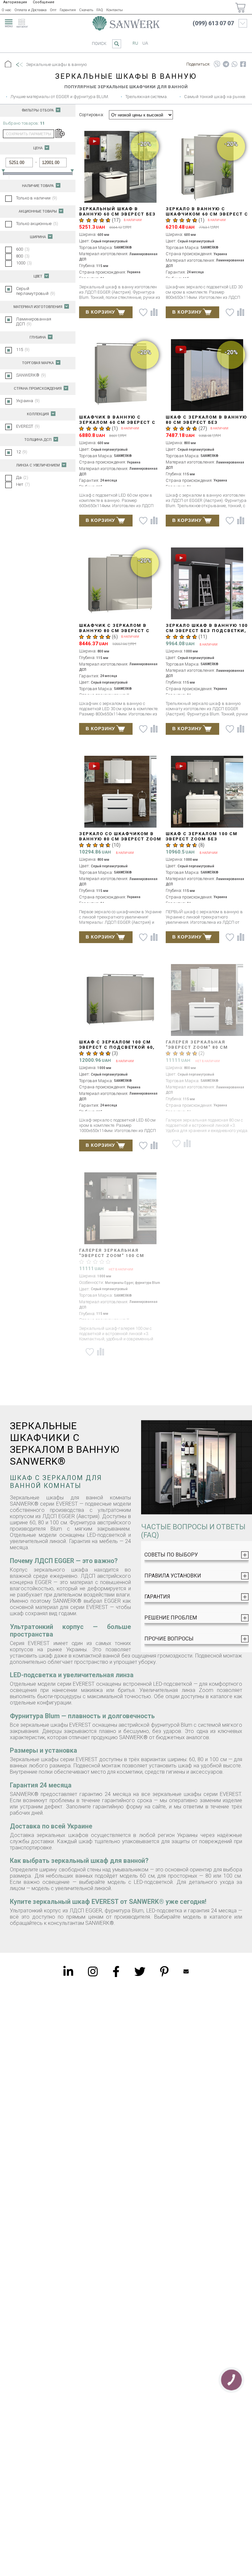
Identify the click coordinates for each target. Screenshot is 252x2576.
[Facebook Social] (116, 1971)
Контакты (115, 10)
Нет (23, 484)
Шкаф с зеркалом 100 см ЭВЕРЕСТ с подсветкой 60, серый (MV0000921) (117, 1047)
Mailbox (186, 1971)
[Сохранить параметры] (59, 134)
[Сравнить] (154, 312)
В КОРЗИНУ (100, 312)
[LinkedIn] (68, 1971)
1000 (24, 263)
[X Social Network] (140, 1971)
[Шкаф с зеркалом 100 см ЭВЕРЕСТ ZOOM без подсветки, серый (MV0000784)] (207, 792)
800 (23, 256)
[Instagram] (93, 1971)
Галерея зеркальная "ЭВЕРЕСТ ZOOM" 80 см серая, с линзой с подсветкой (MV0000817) (201, 1050)
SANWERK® (31, 375)
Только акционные (37, 224)
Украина (28, 401)
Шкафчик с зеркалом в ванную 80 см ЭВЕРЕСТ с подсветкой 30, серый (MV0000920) (114, 633)
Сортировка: (92, 115)
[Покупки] (240, 8)
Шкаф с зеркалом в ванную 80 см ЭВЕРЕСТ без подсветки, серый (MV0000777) (206, 425)
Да (22, 477)
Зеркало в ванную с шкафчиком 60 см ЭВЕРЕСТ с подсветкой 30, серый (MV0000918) (207, 217)
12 (22, 452)
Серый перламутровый (36, 291)
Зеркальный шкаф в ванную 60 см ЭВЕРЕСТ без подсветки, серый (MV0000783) (117, 217)
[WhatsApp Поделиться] (235, 64)
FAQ (100, 10)
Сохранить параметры (29, 134)
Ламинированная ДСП (34, 321)
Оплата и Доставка (31, 10)
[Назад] (19, 65)
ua (145, 43)
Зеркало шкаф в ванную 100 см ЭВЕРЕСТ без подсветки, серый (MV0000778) (207, 631)
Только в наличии (37, 198)
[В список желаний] (143, 312)
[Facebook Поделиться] (243, 64)
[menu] (8, 22)
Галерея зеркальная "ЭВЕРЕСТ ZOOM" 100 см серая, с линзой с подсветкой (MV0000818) (115, 1258)
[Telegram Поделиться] (226, 64)
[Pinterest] (164, 1971)
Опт (53, 10)
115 (23, 350)
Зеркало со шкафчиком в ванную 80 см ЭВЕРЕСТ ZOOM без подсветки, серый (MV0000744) (120, 842)
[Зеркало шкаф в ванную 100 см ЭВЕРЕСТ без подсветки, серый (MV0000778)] (207, 584)
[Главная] (8, 65)
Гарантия (68, 10)
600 (23, 249)
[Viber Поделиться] (217, 64)
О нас (6, 10)
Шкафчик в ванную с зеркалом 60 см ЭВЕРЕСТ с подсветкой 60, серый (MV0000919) (117, 425)
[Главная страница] (126, 23)
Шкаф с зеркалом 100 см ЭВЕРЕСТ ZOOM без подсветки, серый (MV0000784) (202, 842)
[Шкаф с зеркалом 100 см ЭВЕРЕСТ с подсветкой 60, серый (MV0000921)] (121, 1001)
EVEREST (28, 426)
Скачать (86, 10)
